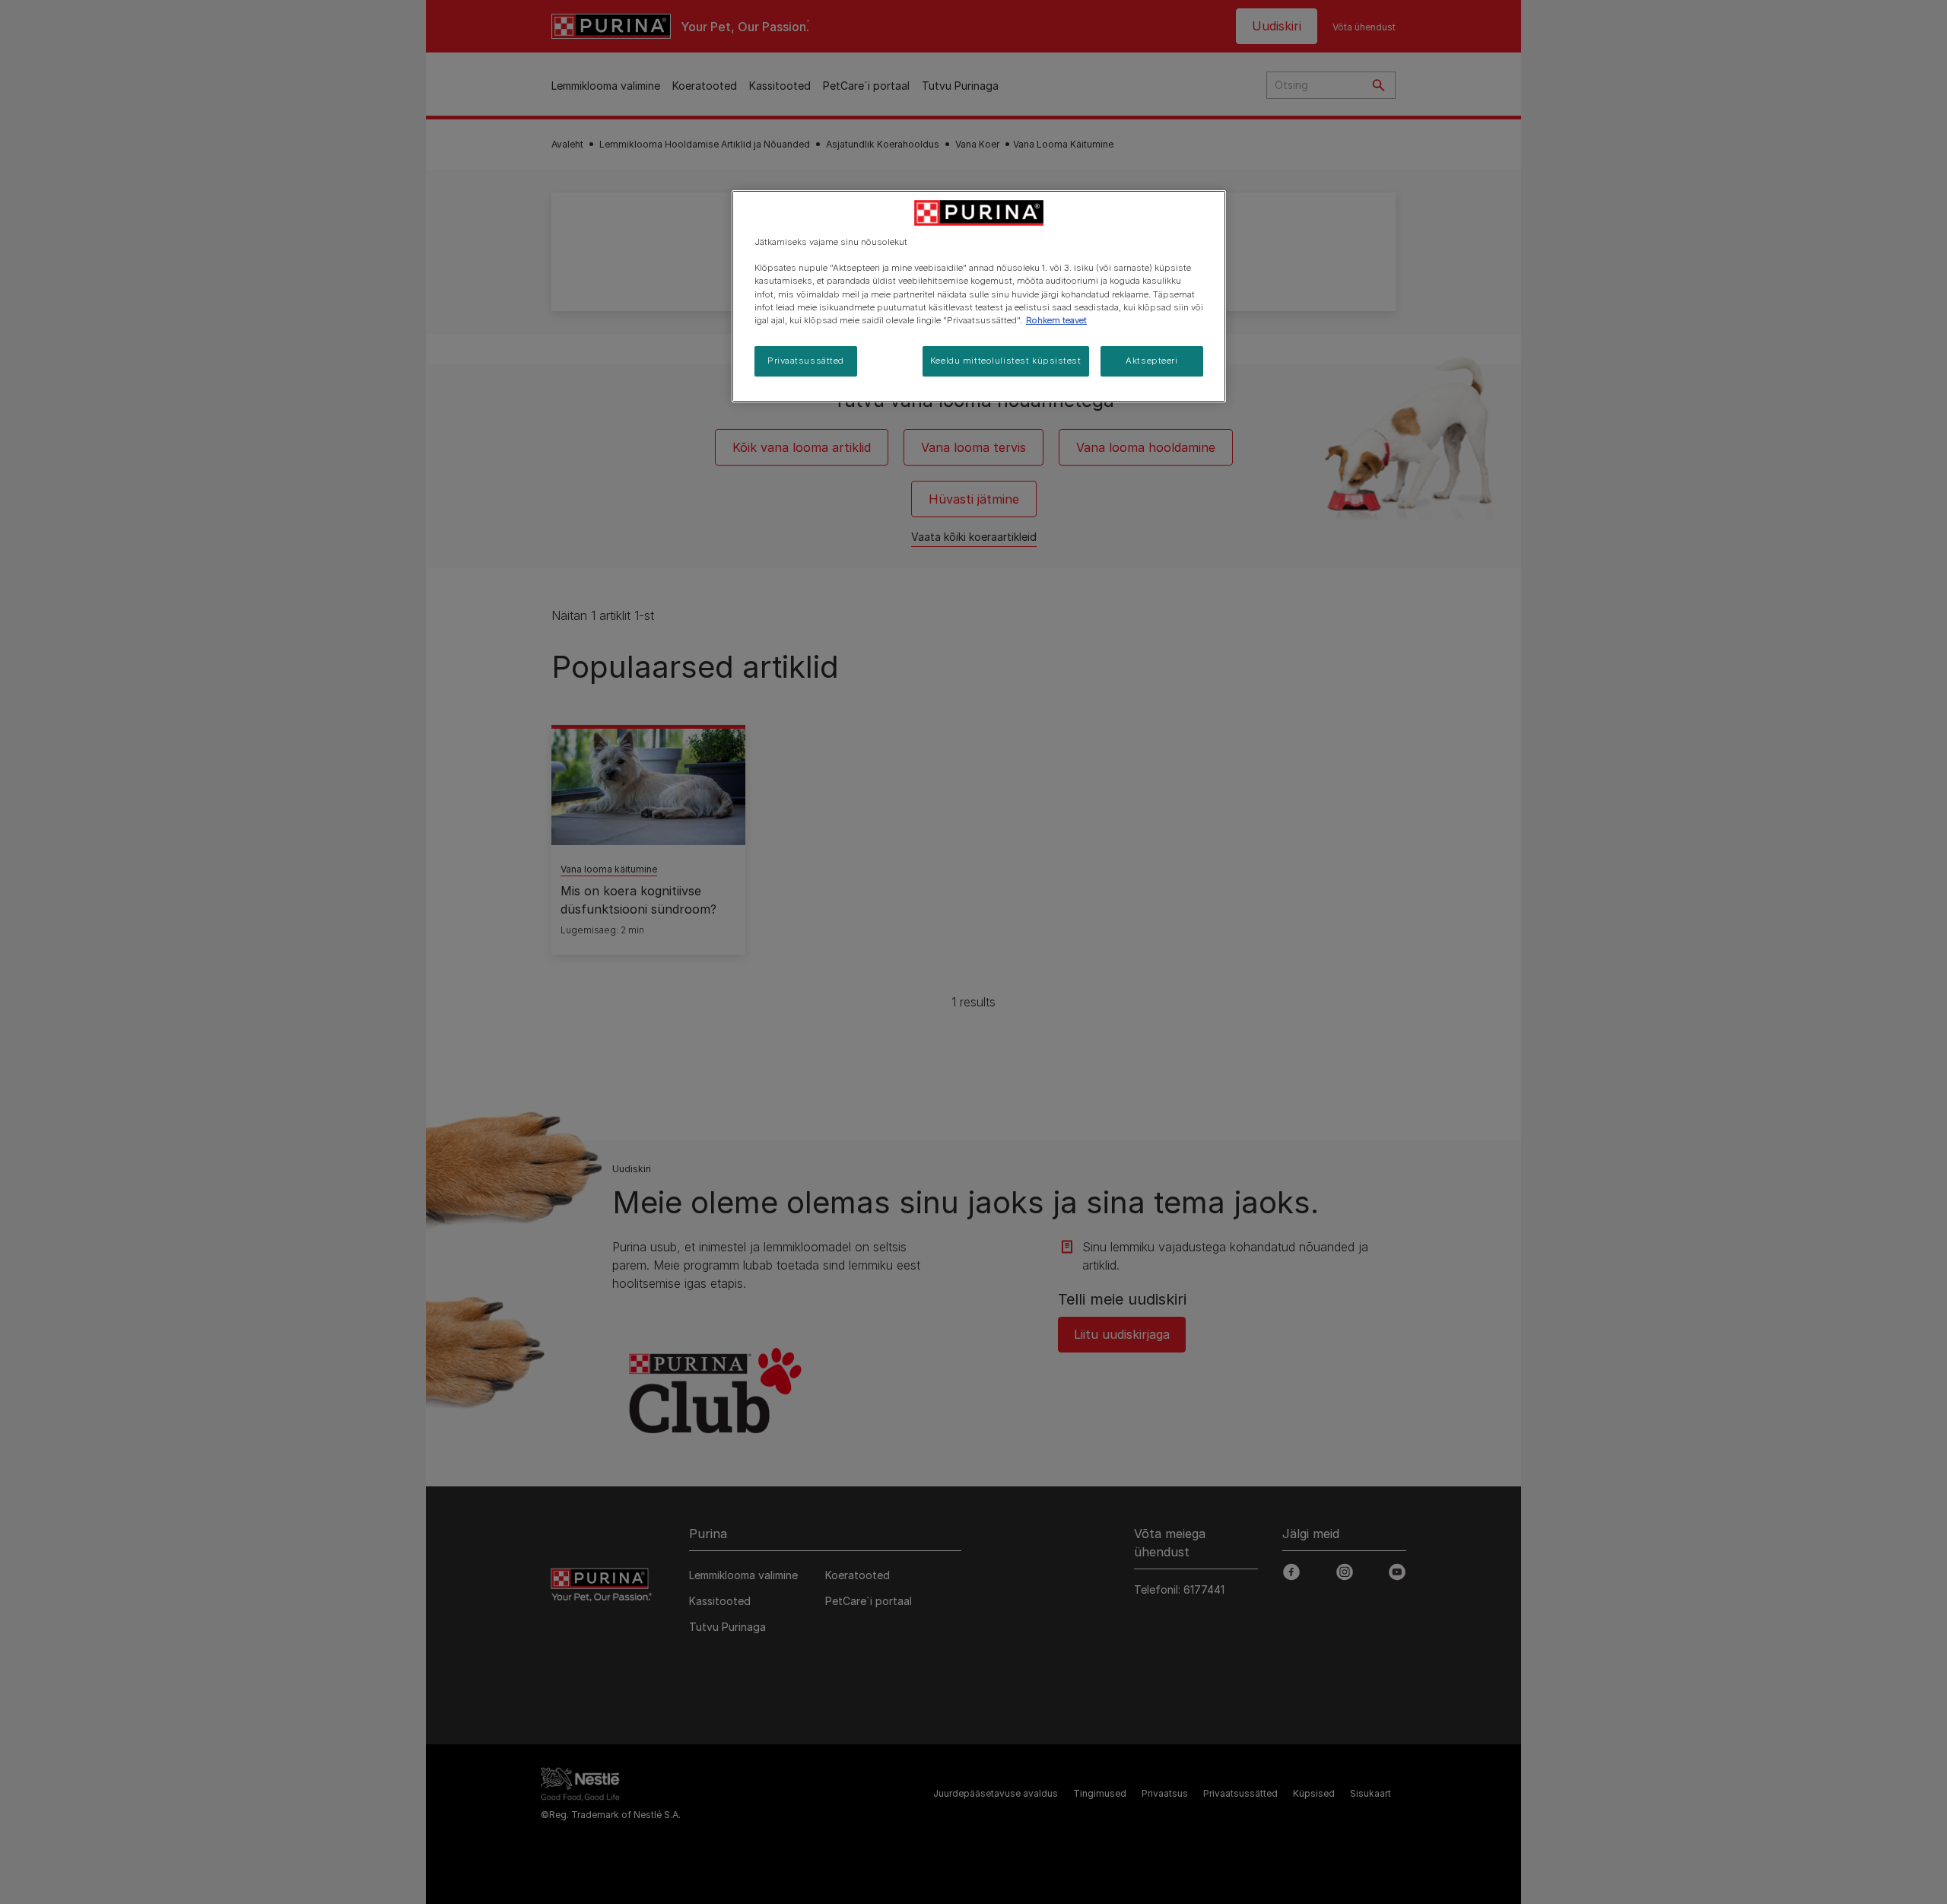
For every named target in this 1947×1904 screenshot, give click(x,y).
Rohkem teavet (1056, 320)
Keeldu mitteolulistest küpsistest (1006, 361)
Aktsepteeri (1151, 361)
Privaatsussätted (806, 361)
